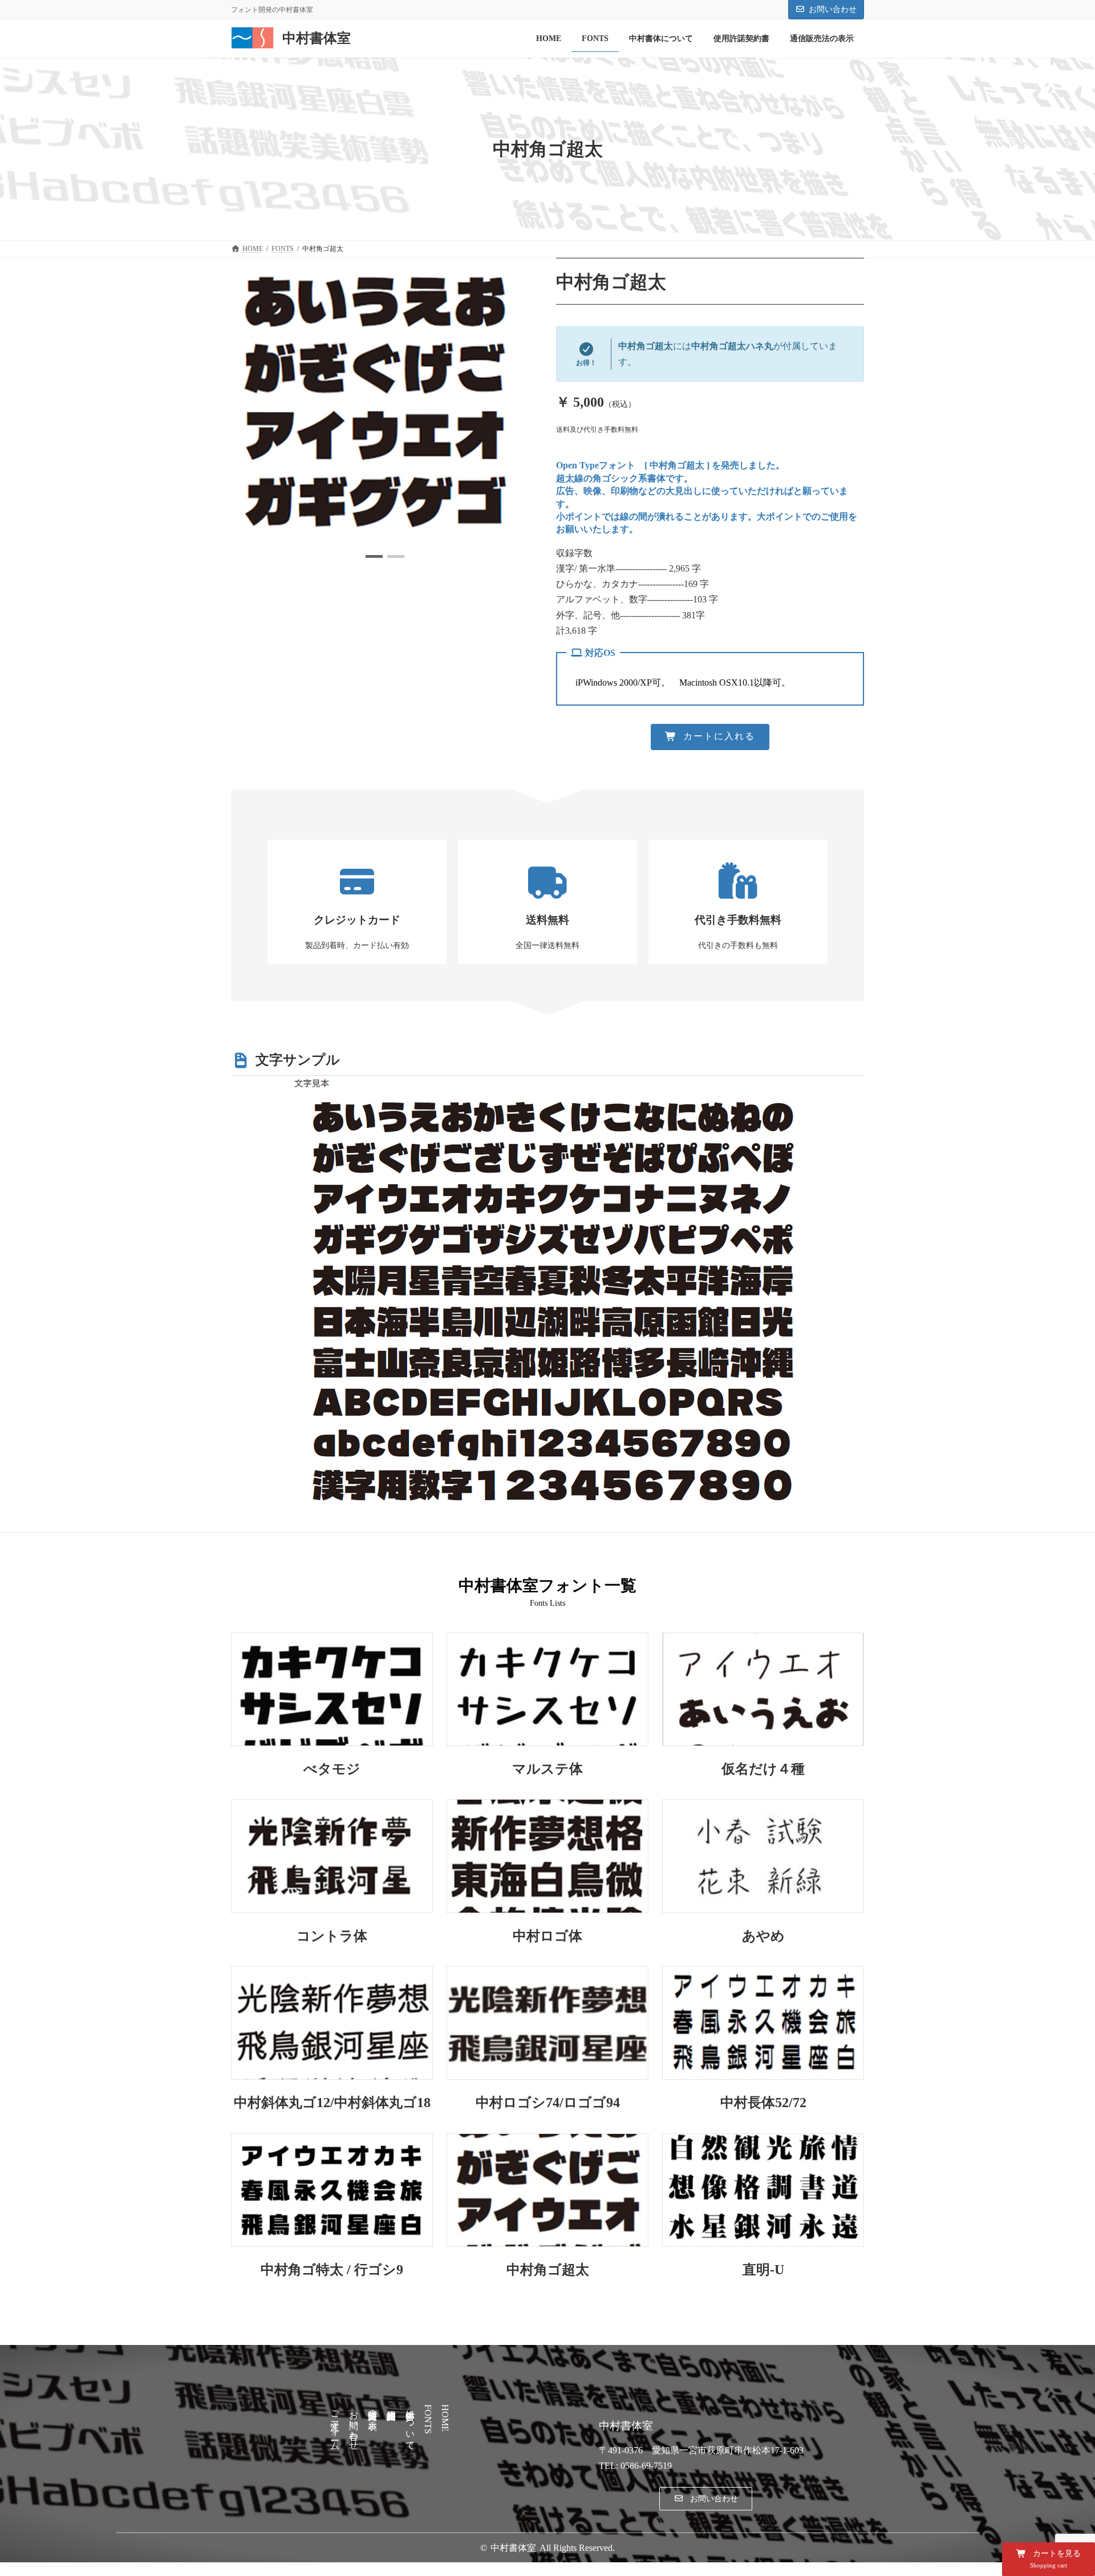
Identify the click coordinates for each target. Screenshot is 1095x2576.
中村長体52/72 (763, 2103)
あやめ (763, 1936)
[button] (374, 556)
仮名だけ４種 (763, 1769)
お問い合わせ (833, 9)
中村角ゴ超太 (548, 2270)
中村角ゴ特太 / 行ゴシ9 (332, 2270)
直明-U (763, 2270)
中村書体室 (513, 2548)
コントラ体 (332, 1936)
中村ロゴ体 (547, 1936)
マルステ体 (547, 1769)
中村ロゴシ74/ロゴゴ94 (548, 2103)
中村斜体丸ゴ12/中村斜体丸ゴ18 (332, 2103)
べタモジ (332, 1769)
